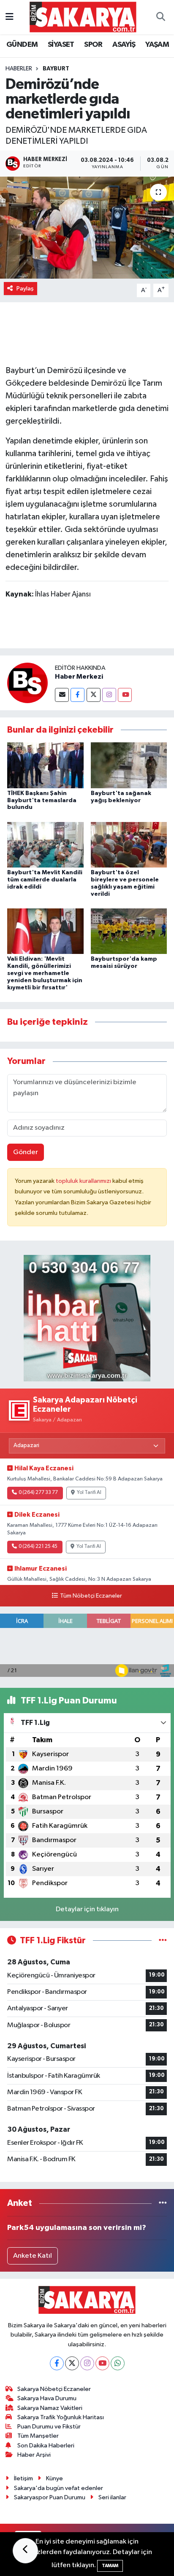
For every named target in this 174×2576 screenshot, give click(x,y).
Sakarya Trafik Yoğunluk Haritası (61, 2417)
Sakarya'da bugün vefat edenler (58, 2488)
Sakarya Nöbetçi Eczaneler (54, 2389)
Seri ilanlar (112, 2497)
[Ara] (160, 17)
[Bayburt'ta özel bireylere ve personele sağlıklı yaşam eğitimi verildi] (129, 845)
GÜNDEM (22, 45)
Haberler (19, 69)
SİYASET (61, 45)
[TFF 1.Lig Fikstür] (163, 1941)
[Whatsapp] (118, 2363)
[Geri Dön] (25, 2551)
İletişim (23, 2478)
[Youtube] (125, 695)
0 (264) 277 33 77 (38, 1493)
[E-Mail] (62, 695)
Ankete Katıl (33, 2256)
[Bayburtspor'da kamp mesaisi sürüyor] (129, 931)
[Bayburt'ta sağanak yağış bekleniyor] (129, 765)
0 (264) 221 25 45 (38, 1547)
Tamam (110, 2566)
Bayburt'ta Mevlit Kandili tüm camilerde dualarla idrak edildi (45, 880)
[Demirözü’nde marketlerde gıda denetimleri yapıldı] (87, 227)
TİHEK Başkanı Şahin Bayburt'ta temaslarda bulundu (42, 800)
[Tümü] (163, 2203)
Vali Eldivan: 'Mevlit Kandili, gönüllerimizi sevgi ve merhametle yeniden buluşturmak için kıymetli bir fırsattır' (45, 973)
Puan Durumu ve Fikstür (49, 2427)
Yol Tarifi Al (89, 1493)
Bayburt (56, 69)
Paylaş (25, 289)
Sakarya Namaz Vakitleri (50, 2408)
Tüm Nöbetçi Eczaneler (91, 1596)
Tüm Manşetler (38, 2436)
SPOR (93, 45)
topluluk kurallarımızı (84, 1181)
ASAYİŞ (124, 45)
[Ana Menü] (10, 17)
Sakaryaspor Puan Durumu (50, 2497)
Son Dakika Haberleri (46, 2446)
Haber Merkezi (79, 677)
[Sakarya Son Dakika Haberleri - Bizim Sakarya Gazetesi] (83, 17)
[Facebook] (77, 695)
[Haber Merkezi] (27, 683)
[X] (72, 2363)
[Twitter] (94, 695)
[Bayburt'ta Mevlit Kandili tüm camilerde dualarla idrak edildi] (45, 845)
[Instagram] (109, 695)
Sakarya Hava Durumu (47, 2398)
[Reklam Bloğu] (87, 1318)
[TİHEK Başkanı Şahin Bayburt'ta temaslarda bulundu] (45, 765)
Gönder (26, 1152)
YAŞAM (157, 45)
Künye (54, 2478)
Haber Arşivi (34, 2455)
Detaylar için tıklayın (87, 1909)
